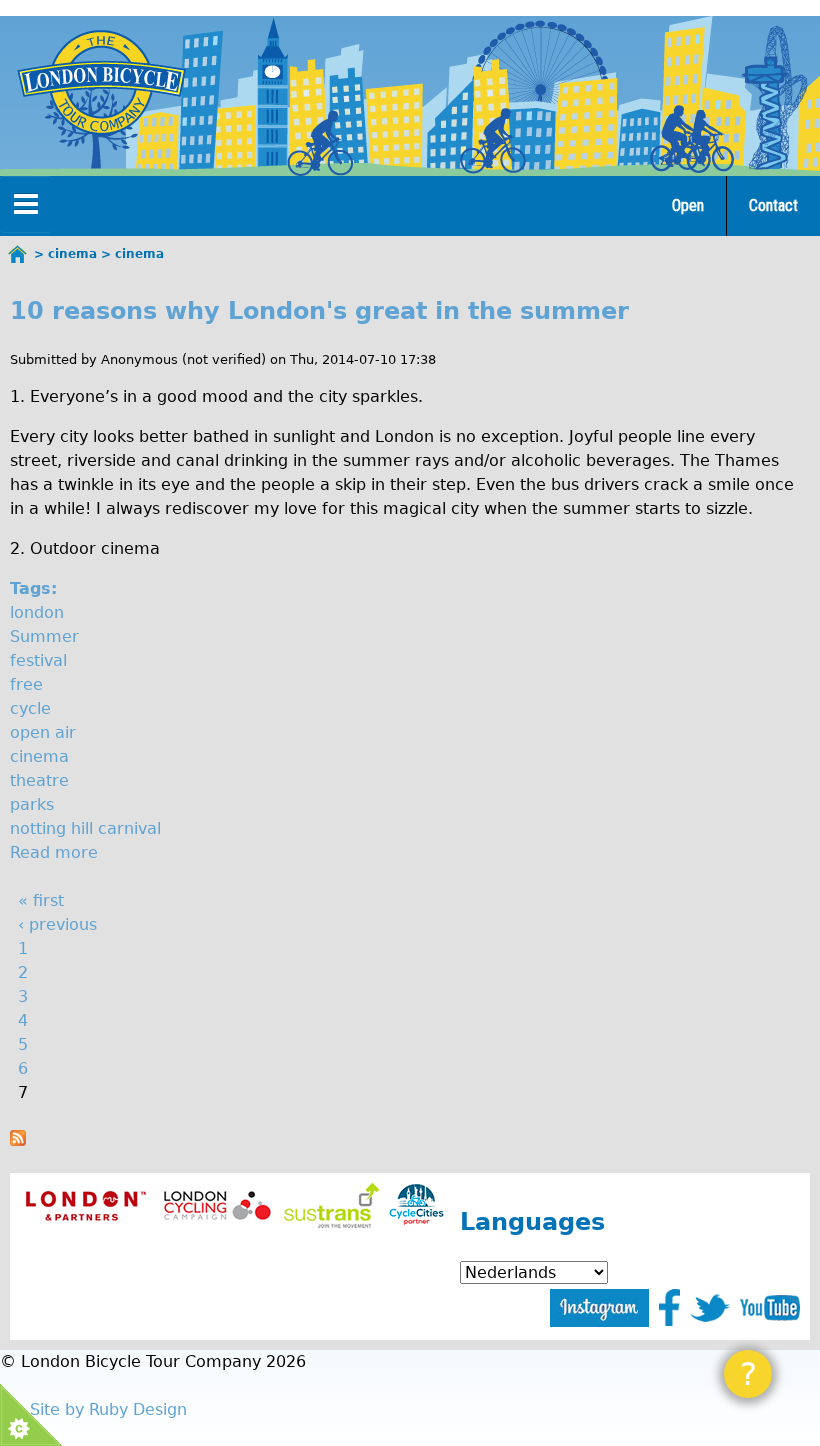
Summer (44, 636)
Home (18, 254)
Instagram (599, 1308)
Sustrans (331, 1205)
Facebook (669, 1307)
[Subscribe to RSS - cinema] (18, 1140)
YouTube (770, 1308)
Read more (54, 852)
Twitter (710, 1308)
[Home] (101, 82)
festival (38, 660)
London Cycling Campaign (217, 1205)
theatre (39, 780)
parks (32, 804)
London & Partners (85, 1205)
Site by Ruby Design (108, 1409)
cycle (30, 708)
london (37, 612)
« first (41, 900)
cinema (39, 756)
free (26, 684)
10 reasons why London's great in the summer (319, 311)
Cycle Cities (416, 1205)
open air (43, 732)
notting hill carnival (85, 828)
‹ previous (57, 924)
